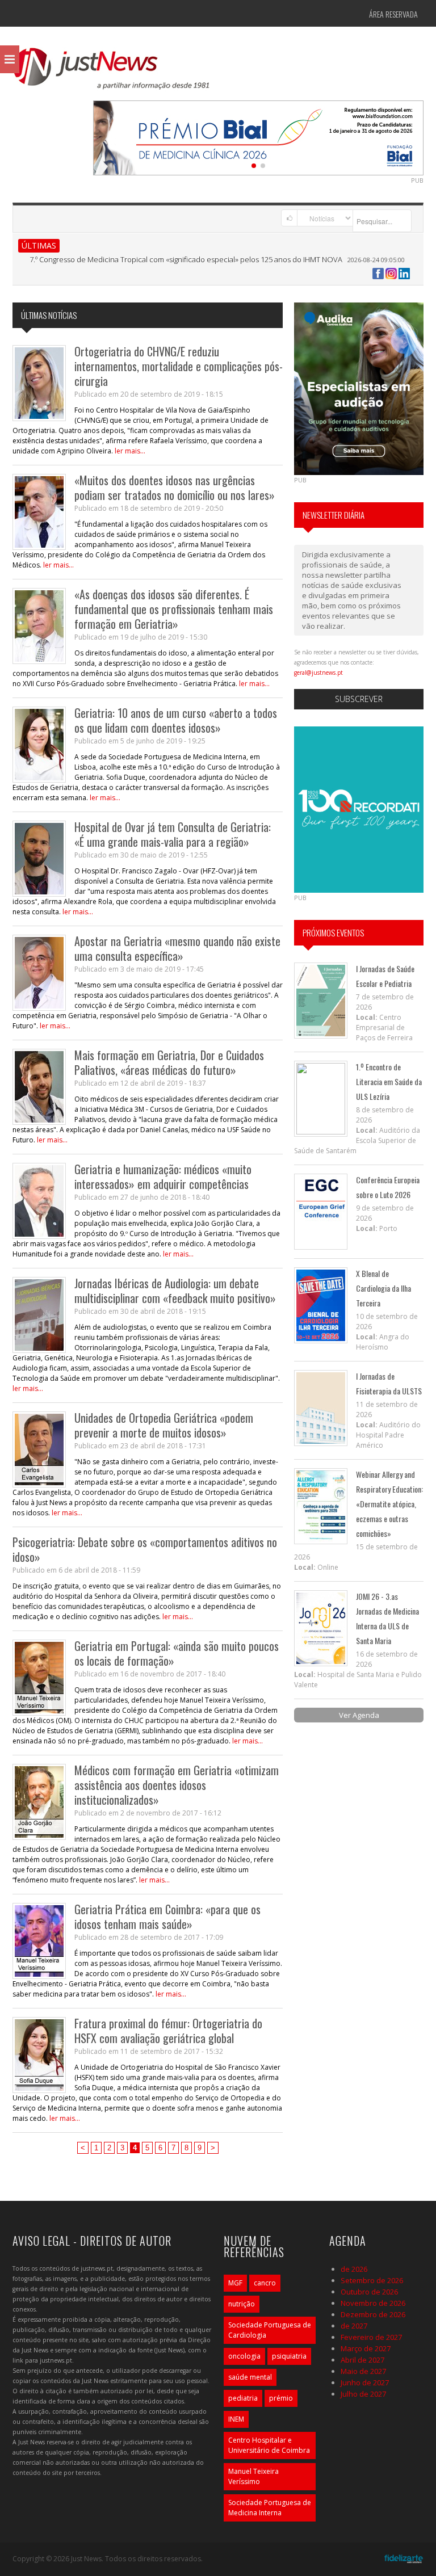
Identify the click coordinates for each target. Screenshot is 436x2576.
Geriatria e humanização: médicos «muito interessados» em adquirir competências (163, 1176)
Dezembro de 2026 (373, 2314)
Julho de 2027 (363, 2394)
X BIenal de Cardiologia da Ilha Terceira (383, 1288)
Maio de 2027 (363, 2371)
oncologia (244, 2356)
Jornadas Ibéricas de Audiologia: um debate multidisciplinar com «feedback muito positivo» (175, 1291)
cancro (265, 2283)
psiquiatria (289, 2356)
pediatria (243, 2398)
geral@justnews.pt (318, 673)
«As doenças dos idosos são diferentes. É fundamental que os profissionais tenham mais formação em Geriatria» (174, 609)
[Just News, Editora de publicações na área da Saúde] (112, 73)
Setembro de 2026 (372, 2280)
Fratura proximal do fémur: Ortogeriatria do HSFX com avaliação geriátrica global (168, 2031)
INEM (236, 2419)
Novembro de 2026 (373, 2303)
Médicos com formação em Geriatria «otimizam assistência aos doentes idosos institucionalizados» (177, 1785)
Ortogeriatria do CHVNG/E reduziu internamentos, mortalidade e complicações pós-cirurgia (179, 366)
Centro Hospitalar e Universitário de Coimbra (269, 2445)
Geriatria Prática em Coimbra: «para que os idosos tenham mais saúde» (167, 1917)
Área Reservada (393, 14)
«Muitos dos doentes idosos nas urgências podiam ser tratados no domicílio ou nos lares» (175, 488)
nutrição (242, 2304)
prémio (281, 2398)
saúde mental (250, 2377)
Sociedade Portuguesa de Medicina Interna (270, 2508)
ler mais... (130, 451)
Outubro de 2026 (369, 2292)
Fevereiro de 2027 (371, 2337)
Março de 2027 (366, 2348)
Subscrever (359, 699)
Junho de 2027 (365, 2382)
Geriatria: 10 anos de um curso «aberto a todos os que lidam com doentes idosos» (176, 720)
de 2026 (354, 2269)
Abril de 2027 (362, 2360)
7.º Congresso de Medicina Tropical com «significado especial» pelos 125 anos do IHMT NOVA (186, 259)
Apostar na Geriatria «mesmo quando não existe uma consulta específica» (177, 948)
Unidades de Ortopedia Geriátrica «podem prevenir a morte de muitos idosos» (164, 1425)
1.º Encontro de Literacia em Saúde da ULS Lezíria (389, 1081)
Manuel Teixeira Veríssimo (253, 2476)
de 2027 (354, 2326)
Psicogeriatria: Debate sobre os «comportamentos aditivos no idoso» (145, 1549)
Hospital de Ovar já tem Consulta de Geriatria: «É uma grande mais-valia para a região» (173, 834)
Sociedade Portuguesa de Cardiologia (270, 2330)
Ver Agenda (359, 1715)
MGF (235, 2283)
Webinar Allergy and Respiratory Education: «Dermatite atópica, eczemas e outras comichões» (389, 1504)
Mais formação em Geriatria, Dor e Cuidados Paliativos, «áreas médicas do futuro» (169, 1062)
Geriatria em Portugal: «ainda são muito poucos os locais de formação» (177, 1653)
